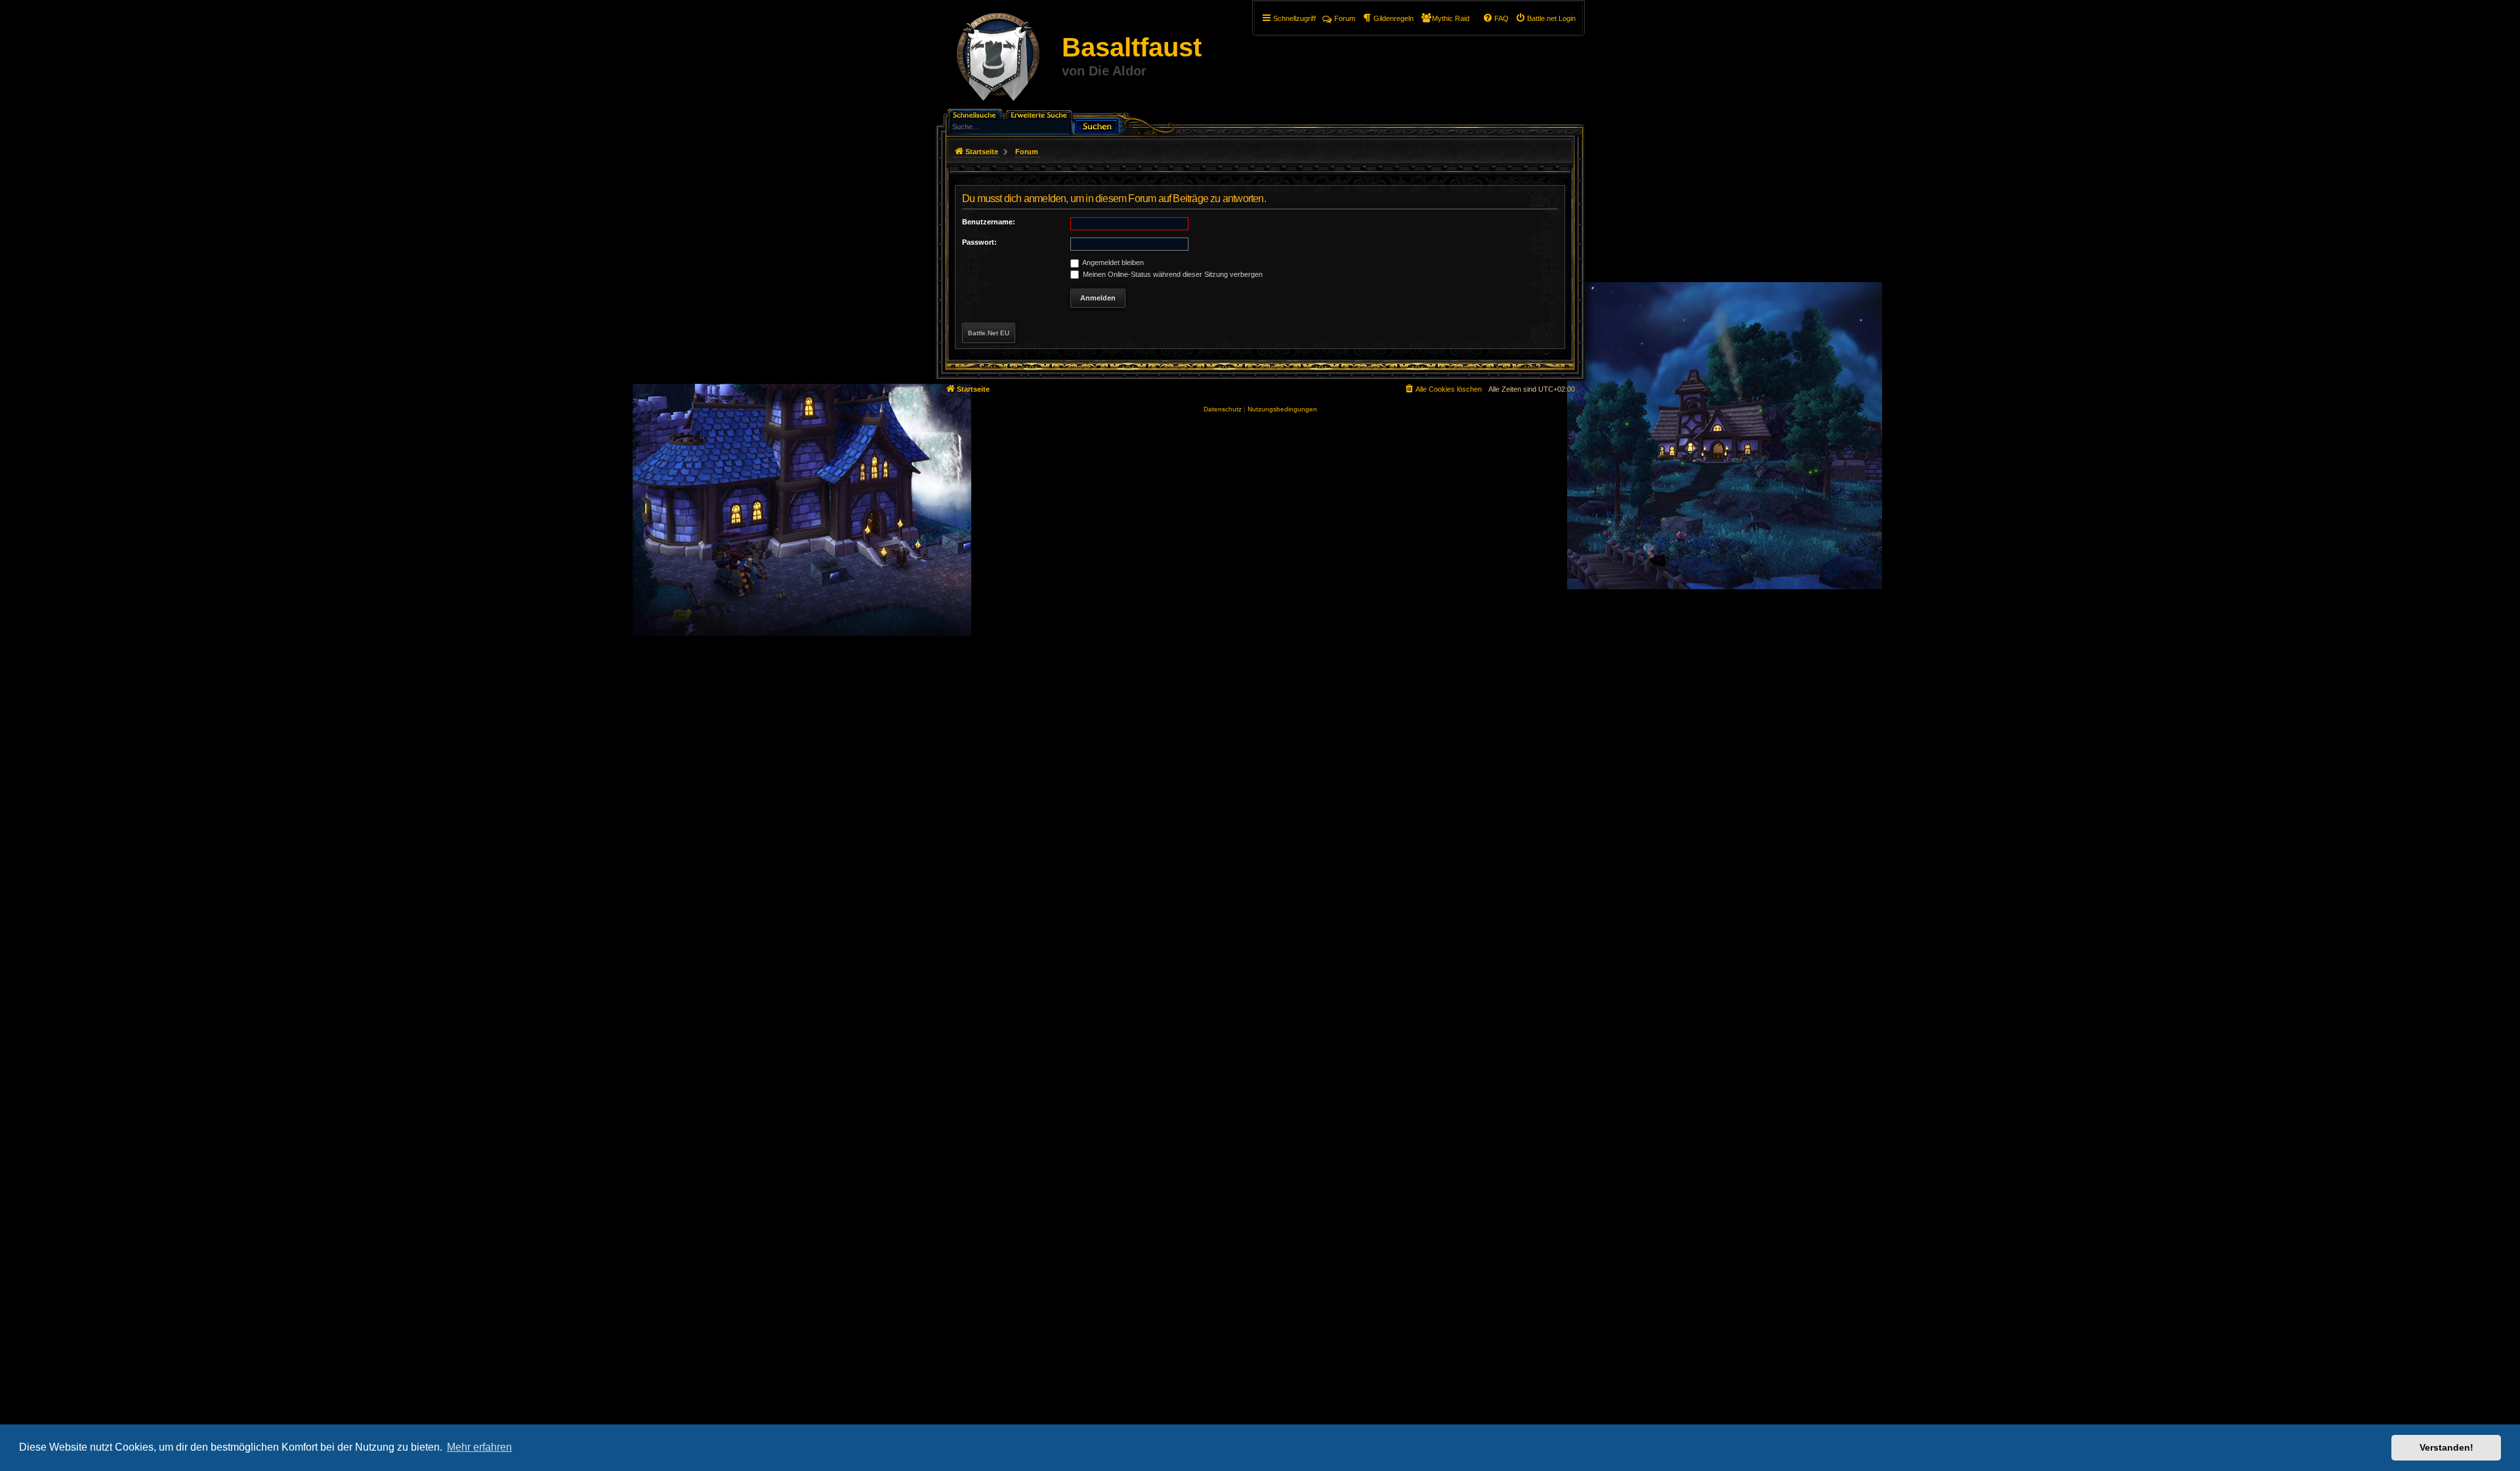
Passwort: (979, 242)
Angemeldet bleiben (1112, 262)
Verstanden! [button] (2446, 1447)
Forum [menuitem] (1345, 18)
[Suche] (1097, 125)
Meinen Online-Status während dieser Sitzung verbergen (1172, 274)
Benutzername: (989, 222)
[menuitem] (1545, 18)
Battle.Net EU (989, 333)
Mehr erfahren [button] (479, 1447)
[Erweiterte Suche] (1040, 114)
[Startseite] (998, 59)
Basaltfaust (1132, 47)
